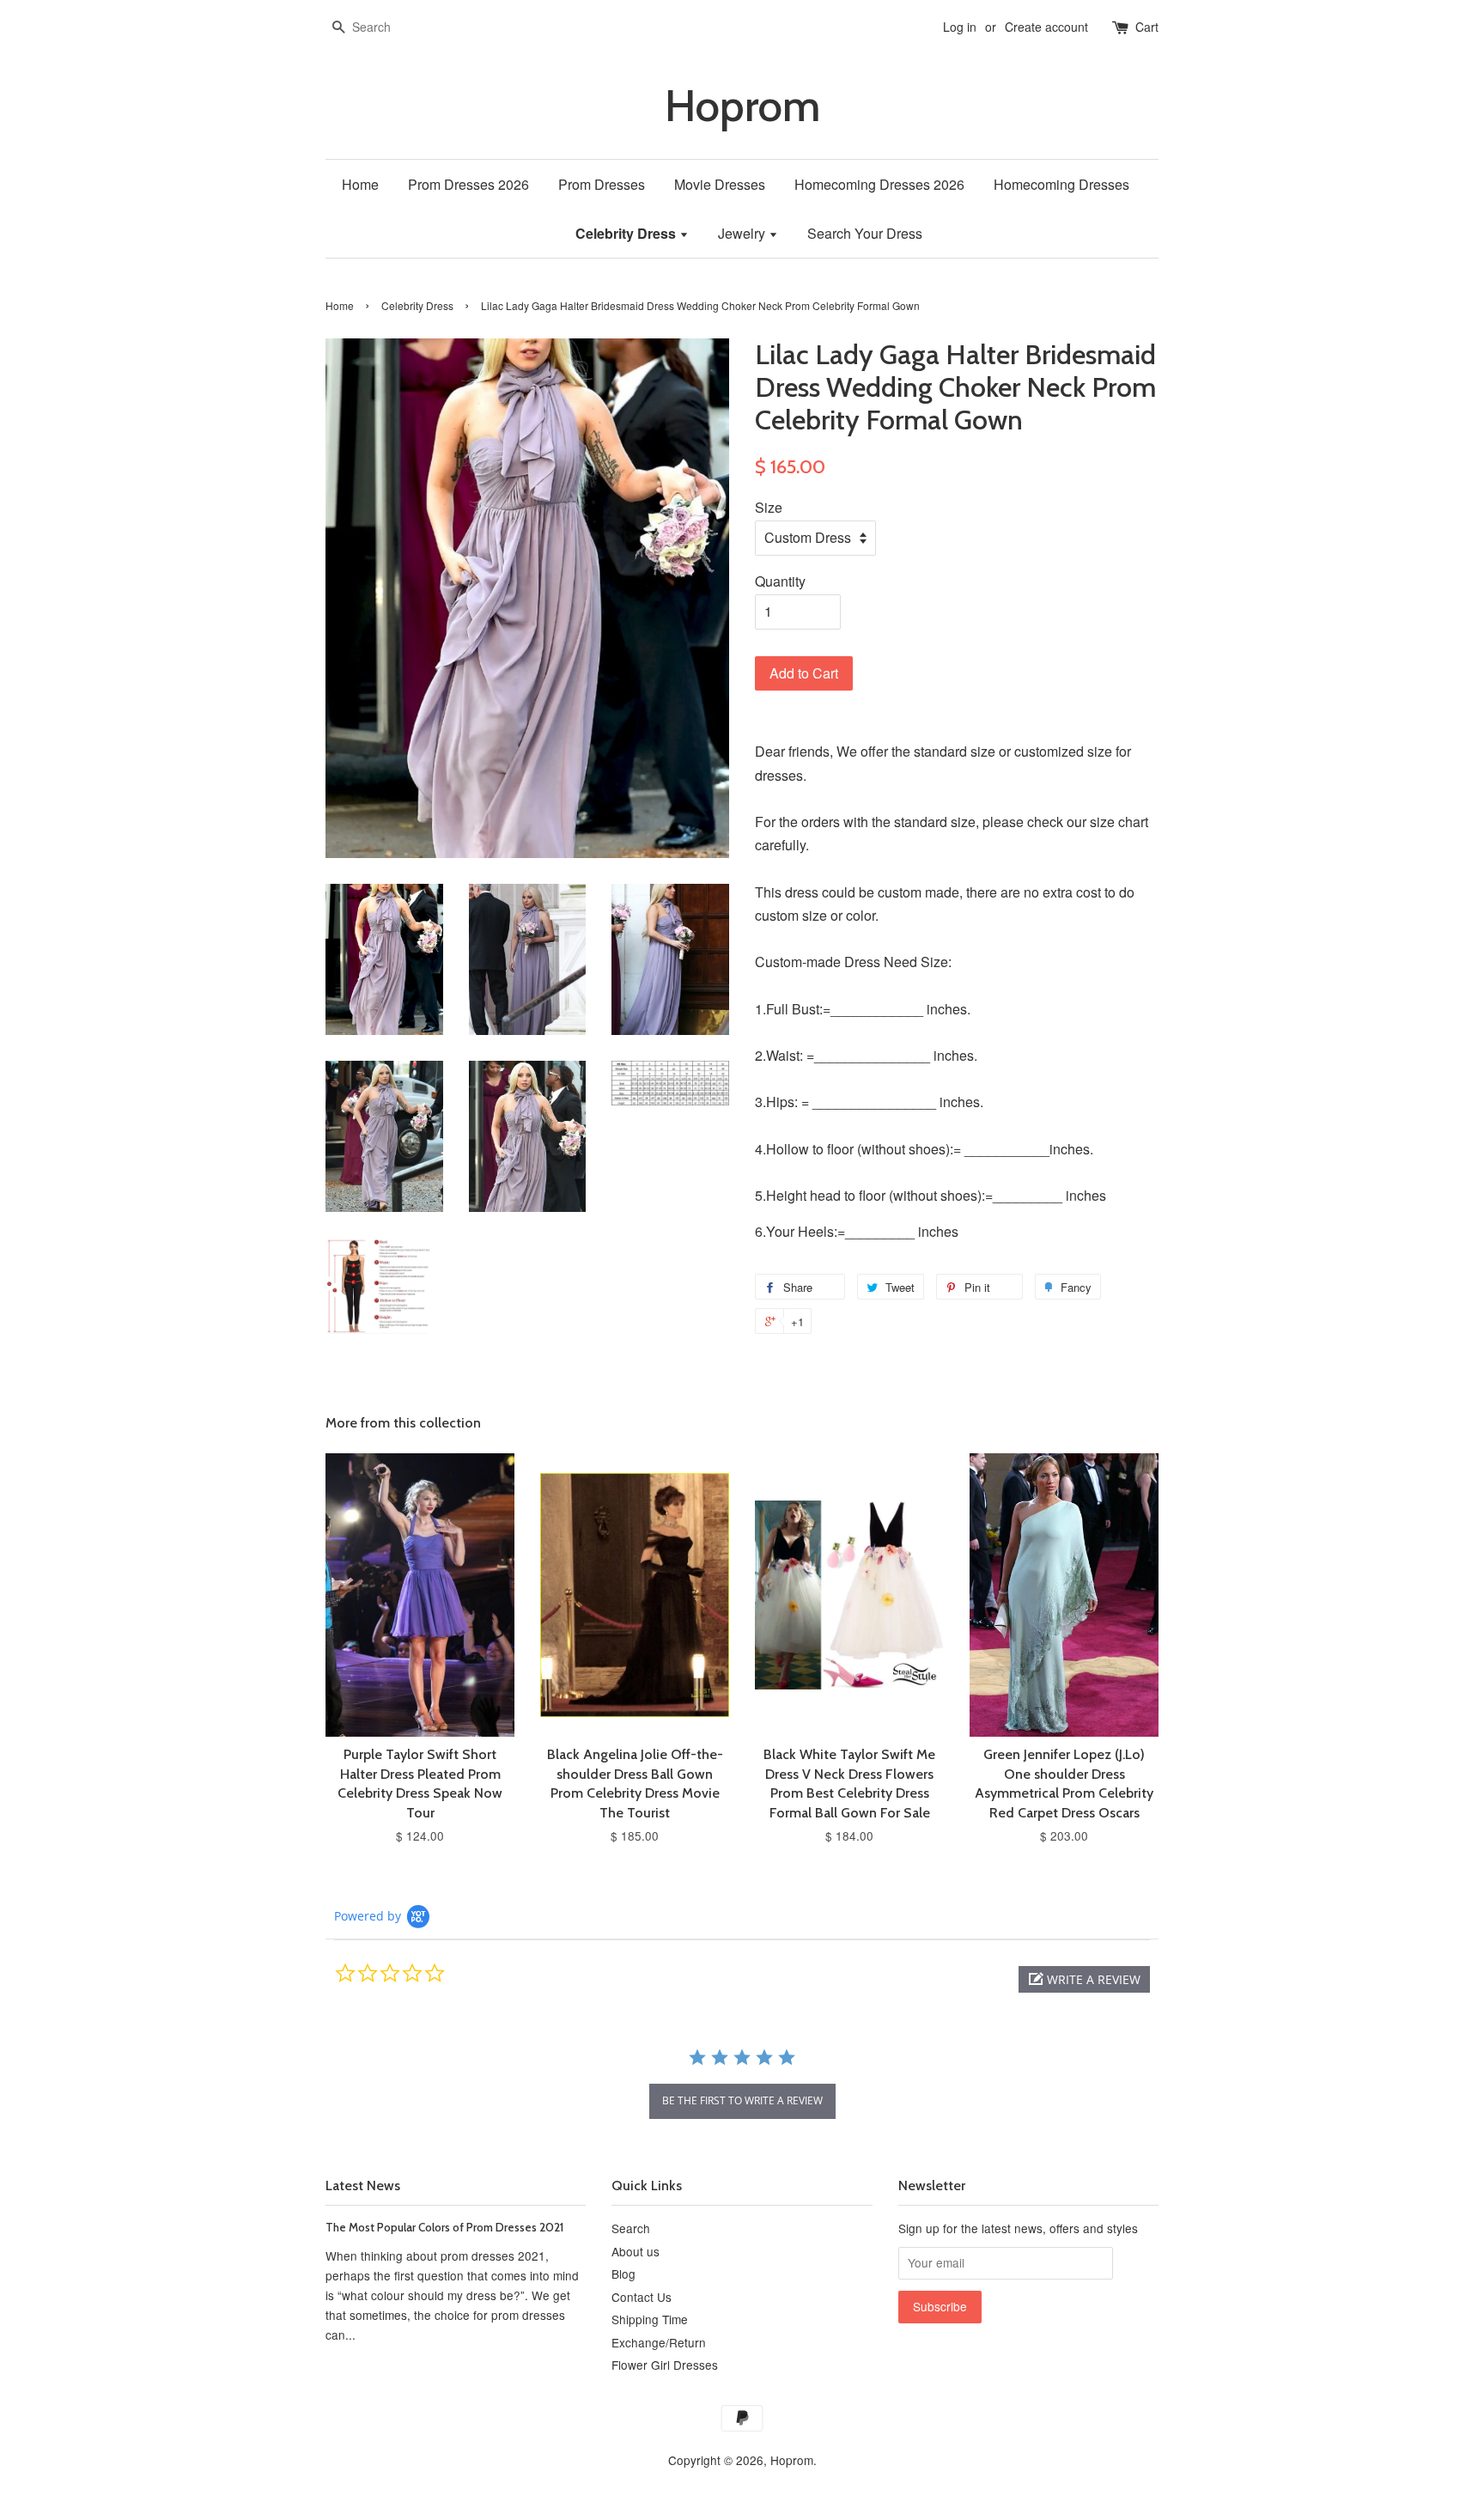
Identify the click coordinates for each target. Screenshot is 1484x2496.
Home (360, 184)
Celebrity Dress (627, 233)
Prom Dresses (602, 184)
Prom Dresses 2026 (468, 184)
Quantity (780, 581)
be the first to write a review (742, 2100)
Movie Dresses (720, 184)
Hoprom (742, 106)
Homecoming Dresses (1061, 184)
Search (631, 2228)
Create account (1046, 27)
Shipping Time (650, 2319)
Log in (960, 27)
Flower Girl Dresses (665, 2365)
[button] (1084, 1979)
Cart (1147, 27)
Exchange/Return (659, 2342)
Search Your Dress (865, 233)
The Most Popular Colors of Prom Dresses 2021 (444, 2227)
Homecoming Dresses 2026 (879, 184)
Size (769, 507)
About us (636, 2251)
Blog (623, 2274)
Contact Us (642, 2297)
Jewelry (743, 233)
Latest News (363, 2186)
